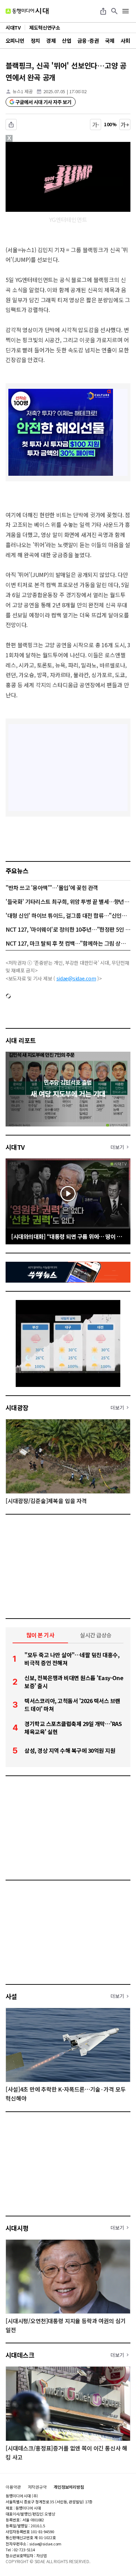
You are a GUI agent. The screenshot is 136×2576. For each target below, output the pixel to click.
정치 (35, 41)
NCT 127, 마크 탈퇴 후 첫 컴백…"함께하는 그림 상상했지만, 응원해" (68, 943)
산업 (66, 41)
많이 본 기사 (40, 1635)
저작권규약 (37, 2487)
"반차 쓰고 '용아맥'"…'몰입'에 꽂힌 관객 (52, 888)
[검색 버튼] (114, 11)
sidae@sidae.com (76, 978)
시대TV (15, 1147)
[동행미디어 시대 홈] (27, 11)
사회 (125, 41)
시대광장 (17, 1407)
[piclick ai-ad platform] (38, 145)
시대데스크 (20, 2355)
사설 (11, 1996)
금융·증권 (88, 41)
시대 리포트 (21, 1040)
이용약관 (13, 2487)
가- (96, 125)
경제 (51, 41)
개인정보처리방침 (69, 2487)
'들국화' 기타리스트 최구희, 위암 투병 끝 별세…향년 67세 (68, 901)
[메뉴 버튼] (126, 11)
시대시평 (17, 2228)
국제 (110, 41)
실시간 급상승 (96, 1635)
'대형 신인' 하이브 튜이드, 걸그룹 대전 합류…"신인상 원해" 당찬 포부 (68, 915)
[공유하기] (103, 11)
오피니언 (15, 41)
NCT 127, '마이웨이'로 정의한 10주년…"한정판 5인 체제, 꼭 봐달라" (68, 929)
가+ (125, 125)
